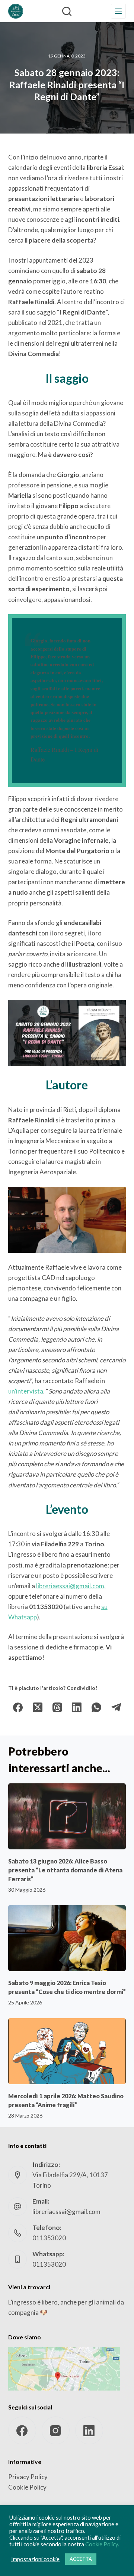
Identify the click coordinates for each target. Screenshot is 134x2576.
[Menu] (118, 11)
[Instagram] (56, 2430)
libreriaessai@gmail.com (70, 1586)
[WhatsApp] (97, 1708)
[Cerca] (67, 11)
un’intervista (26, 1391)
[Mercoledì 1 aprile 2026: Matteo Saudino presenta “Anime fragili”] (67, 2051)
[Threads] (58, 1708)
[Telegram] (116, 1708)
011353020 (49, 2238)
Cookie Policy (27, 2487)
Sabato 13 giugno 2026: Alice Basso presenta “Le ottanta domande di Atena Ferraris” (65, 1870)
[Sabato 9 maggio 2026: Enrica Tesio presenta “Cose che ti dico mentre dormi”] (67, 1938)
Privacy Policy (28, 2477)
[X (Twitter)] (38, 1708)
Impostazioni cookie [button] (35, 2559)
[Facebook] (18, 1708)
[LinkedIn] (77, 1708)
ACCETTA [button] (81, 2559)
